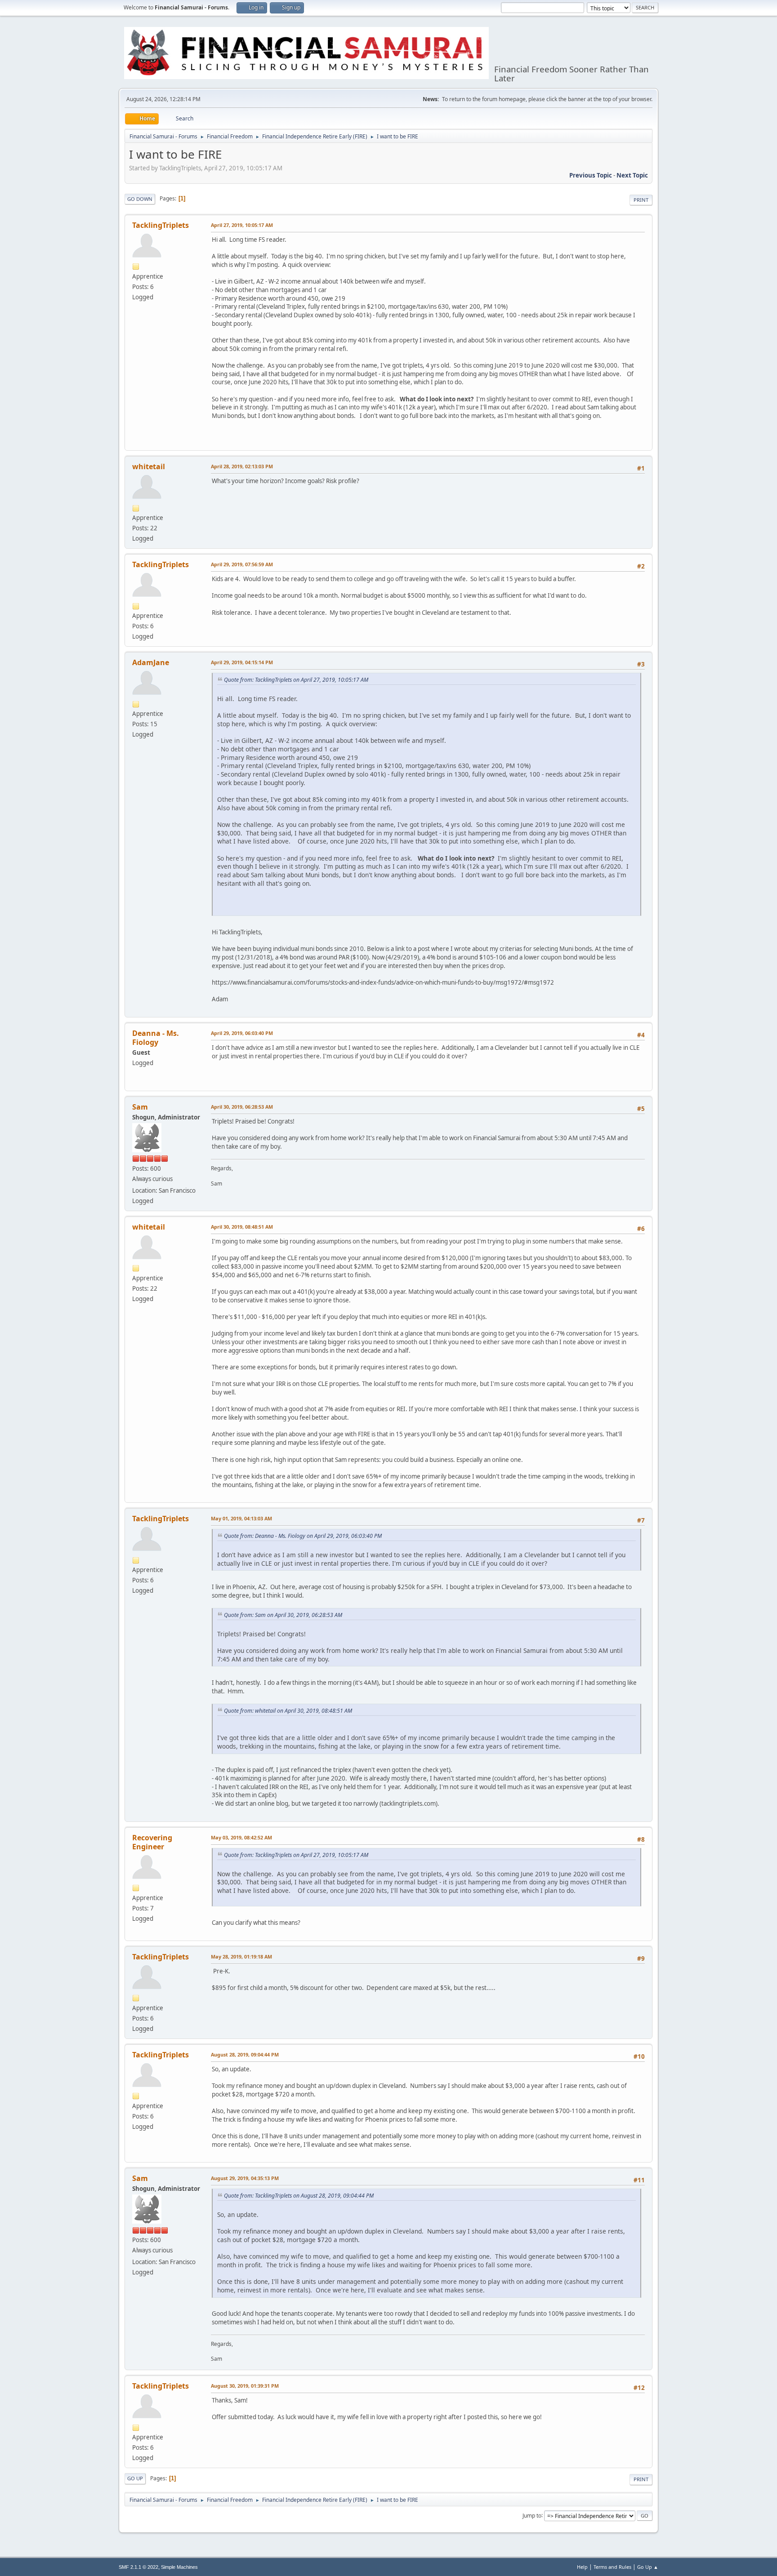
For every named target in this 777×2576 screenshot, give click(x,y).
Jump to (532, 2515)
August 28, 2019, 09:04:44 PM (245, 2054)
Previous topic (591, 175)
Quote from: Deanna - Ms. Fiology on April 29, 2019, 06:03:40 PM (303, 1536)
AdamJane (151, 662)
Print (641, 200)
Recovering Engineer (152, 1842)
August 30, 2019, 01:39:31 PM (245, 2386)
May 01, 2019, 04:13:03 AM (241, 1518)
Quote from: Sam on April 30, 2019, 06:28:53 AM (283, 1615)
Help (582, 2567)
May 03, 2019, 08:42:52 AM (241, 1837)
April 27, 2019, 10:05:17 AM (242, 225)
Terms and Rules (612, 2567)
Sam (140, 1107)
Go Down (140, 199)
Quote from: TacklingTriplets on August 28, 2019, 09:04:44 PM (299, 2196)
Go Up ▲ (648, 2567)
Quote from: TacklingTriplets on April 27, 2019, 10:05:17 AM (296, 680)
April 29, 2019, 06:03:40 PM (242, 1033)
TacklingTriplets (161, 225)
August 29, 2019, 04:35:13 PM (245, 2178)
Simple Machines (179, 2567)
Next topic (632, 175)
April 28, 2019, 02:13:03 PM (242, 466)
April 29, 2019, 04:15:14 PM (242, 662)
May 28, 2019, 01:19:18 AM (241, 1956)
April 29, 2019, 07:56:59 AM (242, 564)
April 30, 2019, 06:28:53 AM (242, 1107)
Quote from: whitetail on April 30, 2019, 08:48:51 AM (288, 1711)
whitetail (149, 466)
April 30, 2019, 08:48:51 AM (242, 1227)
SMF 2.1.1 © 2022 (138, 2567)
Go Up (135, 2478)
